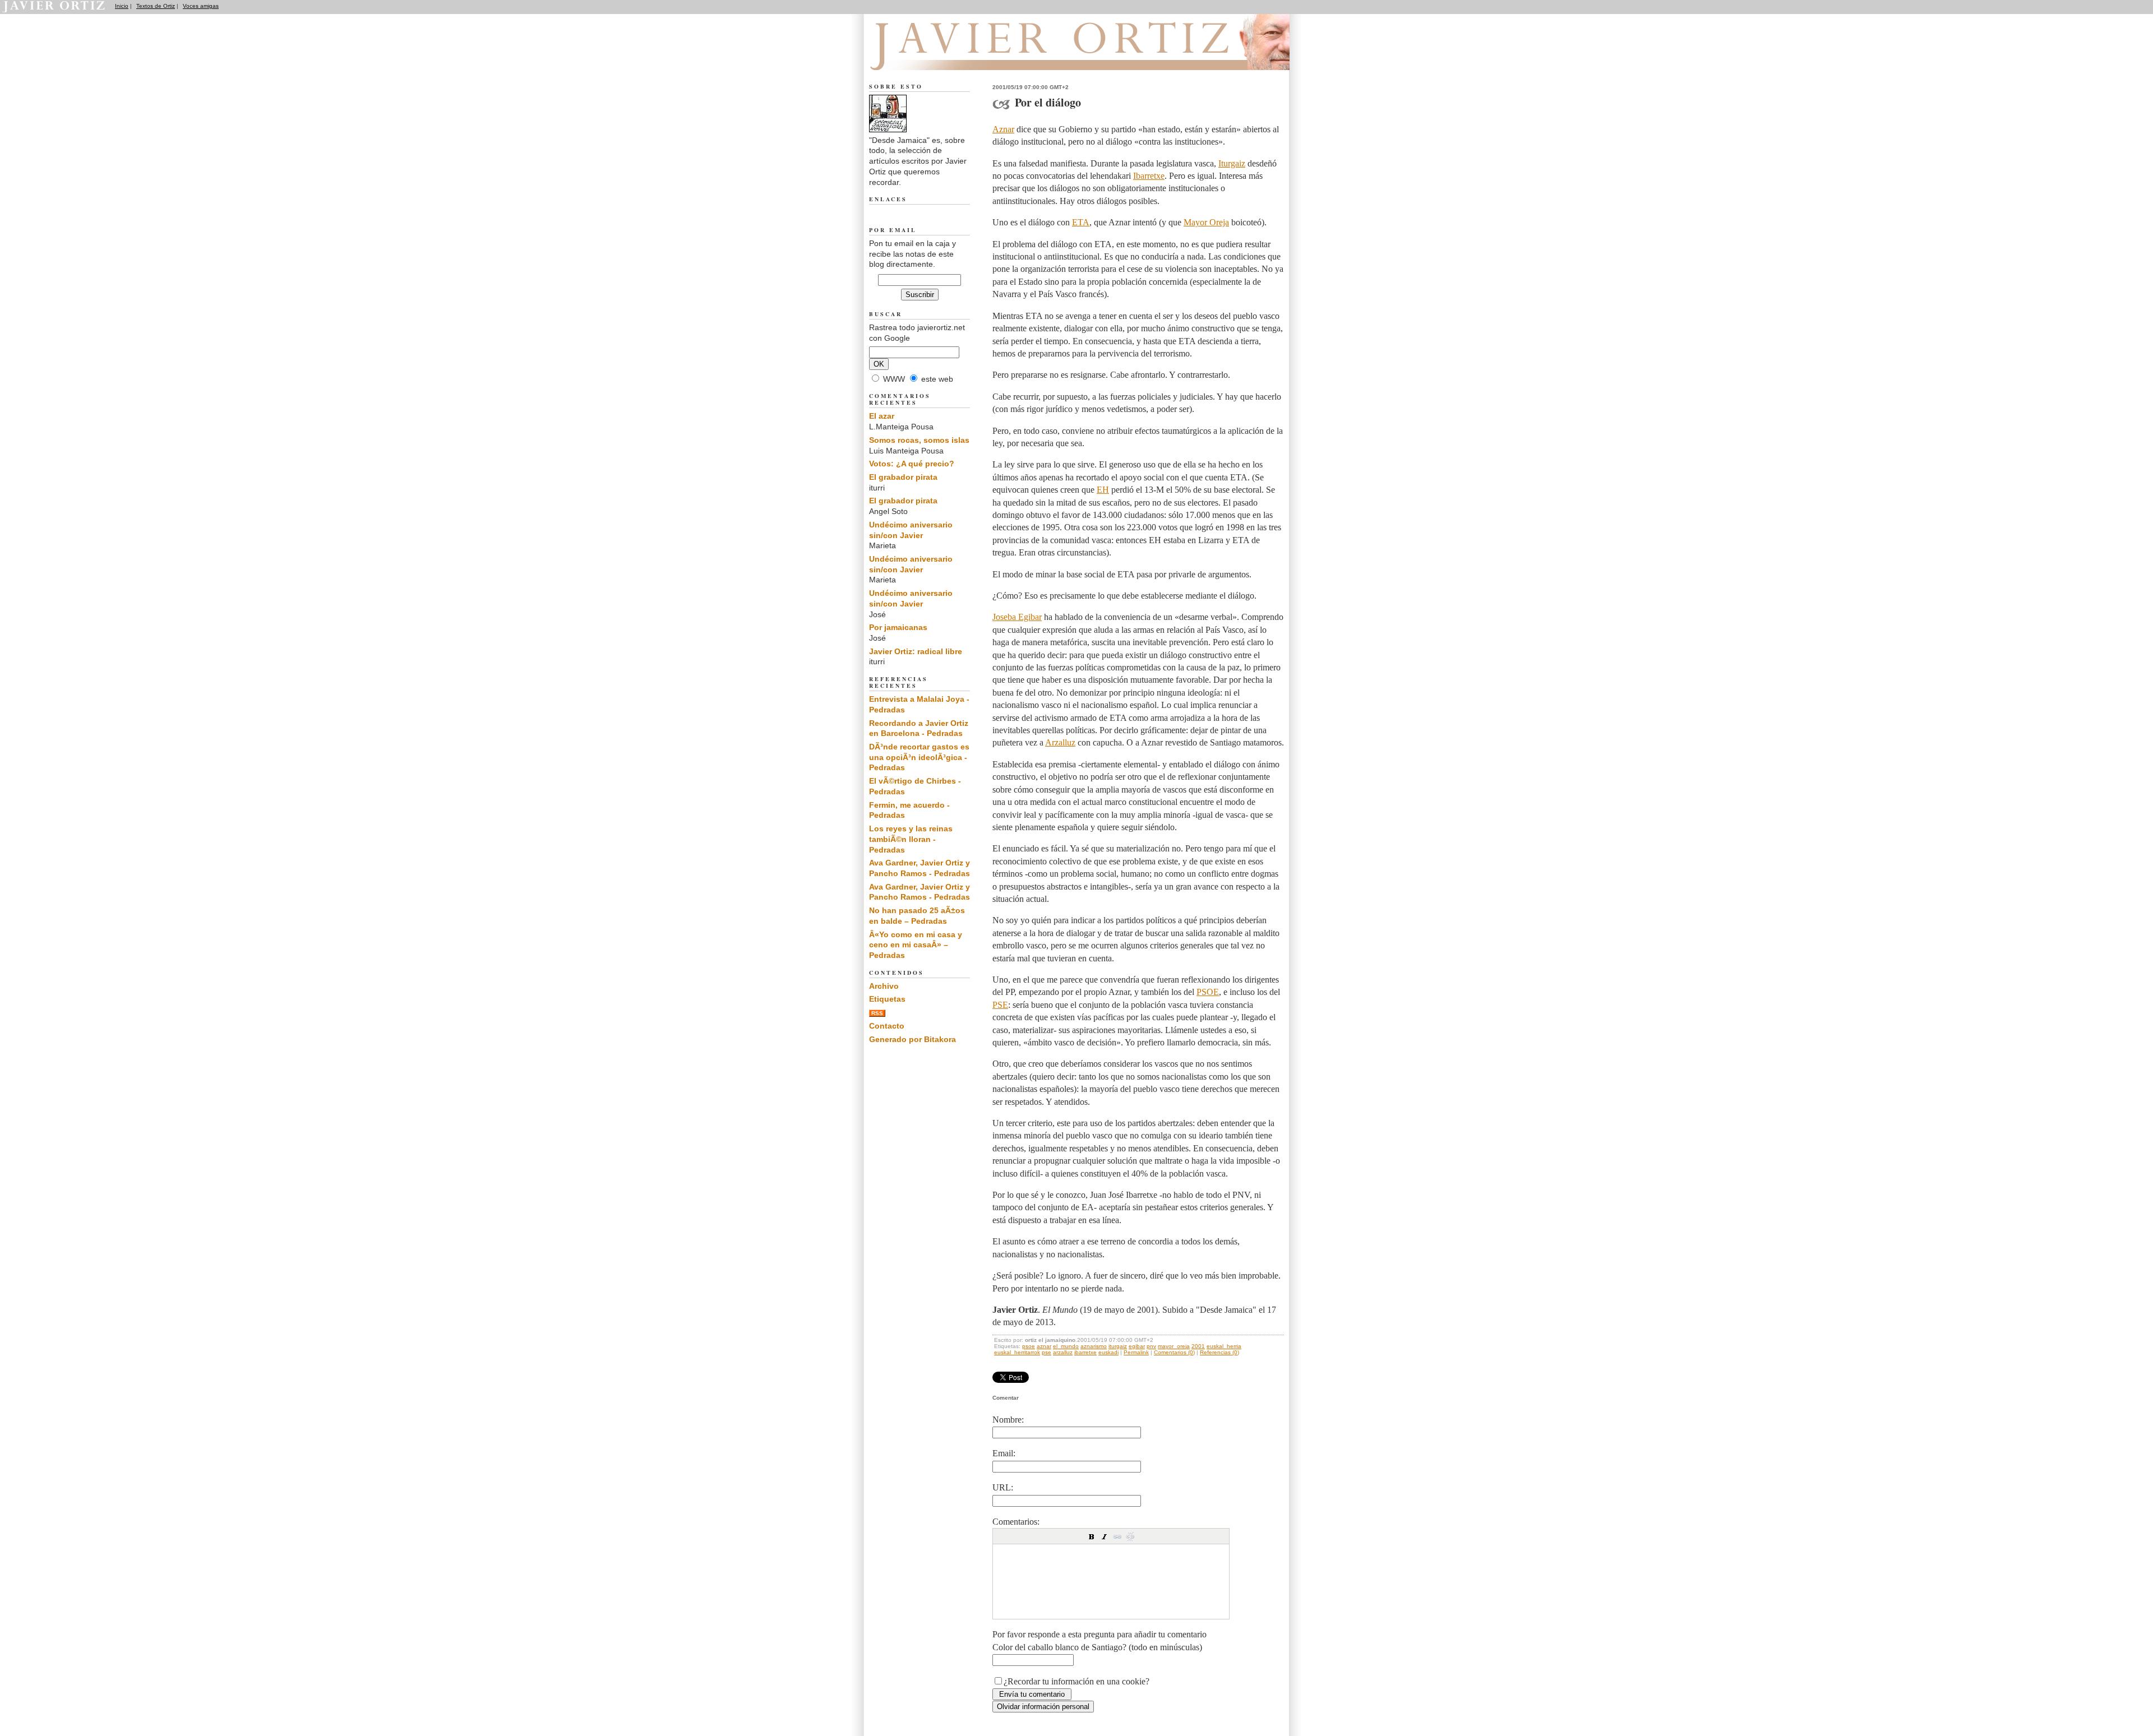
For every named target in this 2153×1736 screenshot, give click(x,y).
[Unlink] (1130, 1536)
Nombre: (1008, 1420)
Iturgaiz (1232, 163)
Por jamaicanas (898, 627)
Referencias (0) (1219, 1352)
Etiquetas (887, 999)
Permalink (1136, 1352)
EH (1103, 490)
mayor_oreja (1174, 1346)
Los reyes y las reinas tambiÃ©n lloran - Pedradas (911, 839)
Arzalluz (1060, 742)
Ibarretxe (1149, 176)
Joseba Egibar (1017, 617)
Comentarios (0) (1174, 1352)
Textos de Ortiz (156, 6)
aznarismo (1094, 1346)
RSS (877, 1013)
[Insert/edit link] (1117, 1536)
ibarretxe (1085, 1352)
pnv (1151, 1346)
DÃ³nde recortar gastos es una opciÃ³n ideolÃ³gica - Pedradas (919, 757)
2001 (1198, 1346)
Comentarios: (1016, 1522)
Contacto (887, 1026)
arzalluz (1063, 1352)
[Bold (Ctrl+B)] (1092, 1536)
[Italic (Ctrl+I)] (1105, 1536)
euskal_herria (1224, 1346)
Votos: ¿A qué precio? (912, 464)
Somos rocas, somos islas (919, 440)
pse (1047, 1352)
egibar (1137, 1346)
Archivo (884, 986)
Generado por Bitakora (913, 1039)
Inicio (122, 6)
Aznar (1003, 129)
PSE (1000, 1005)
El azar (882, 416)
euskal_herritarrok (1017, 1352)
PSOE (1208, 992)
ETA (1081, 222)
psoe (1029, 1346)
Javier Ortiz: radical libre (916, 651)
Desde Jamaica (930, 57)
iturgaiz (1118, 1346)
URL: (1003, 1487)
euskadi (1108, 1352)
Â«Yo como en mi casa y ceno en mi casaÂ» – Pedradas (916, 945)
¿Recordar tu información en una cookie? (1076, 1681)
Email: (1004, 1453)
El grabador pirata (903, 477)
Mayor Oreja (1206, 222)
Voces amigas (201, 6)
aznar (1044, 1346)
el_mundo (1066, 1346)
